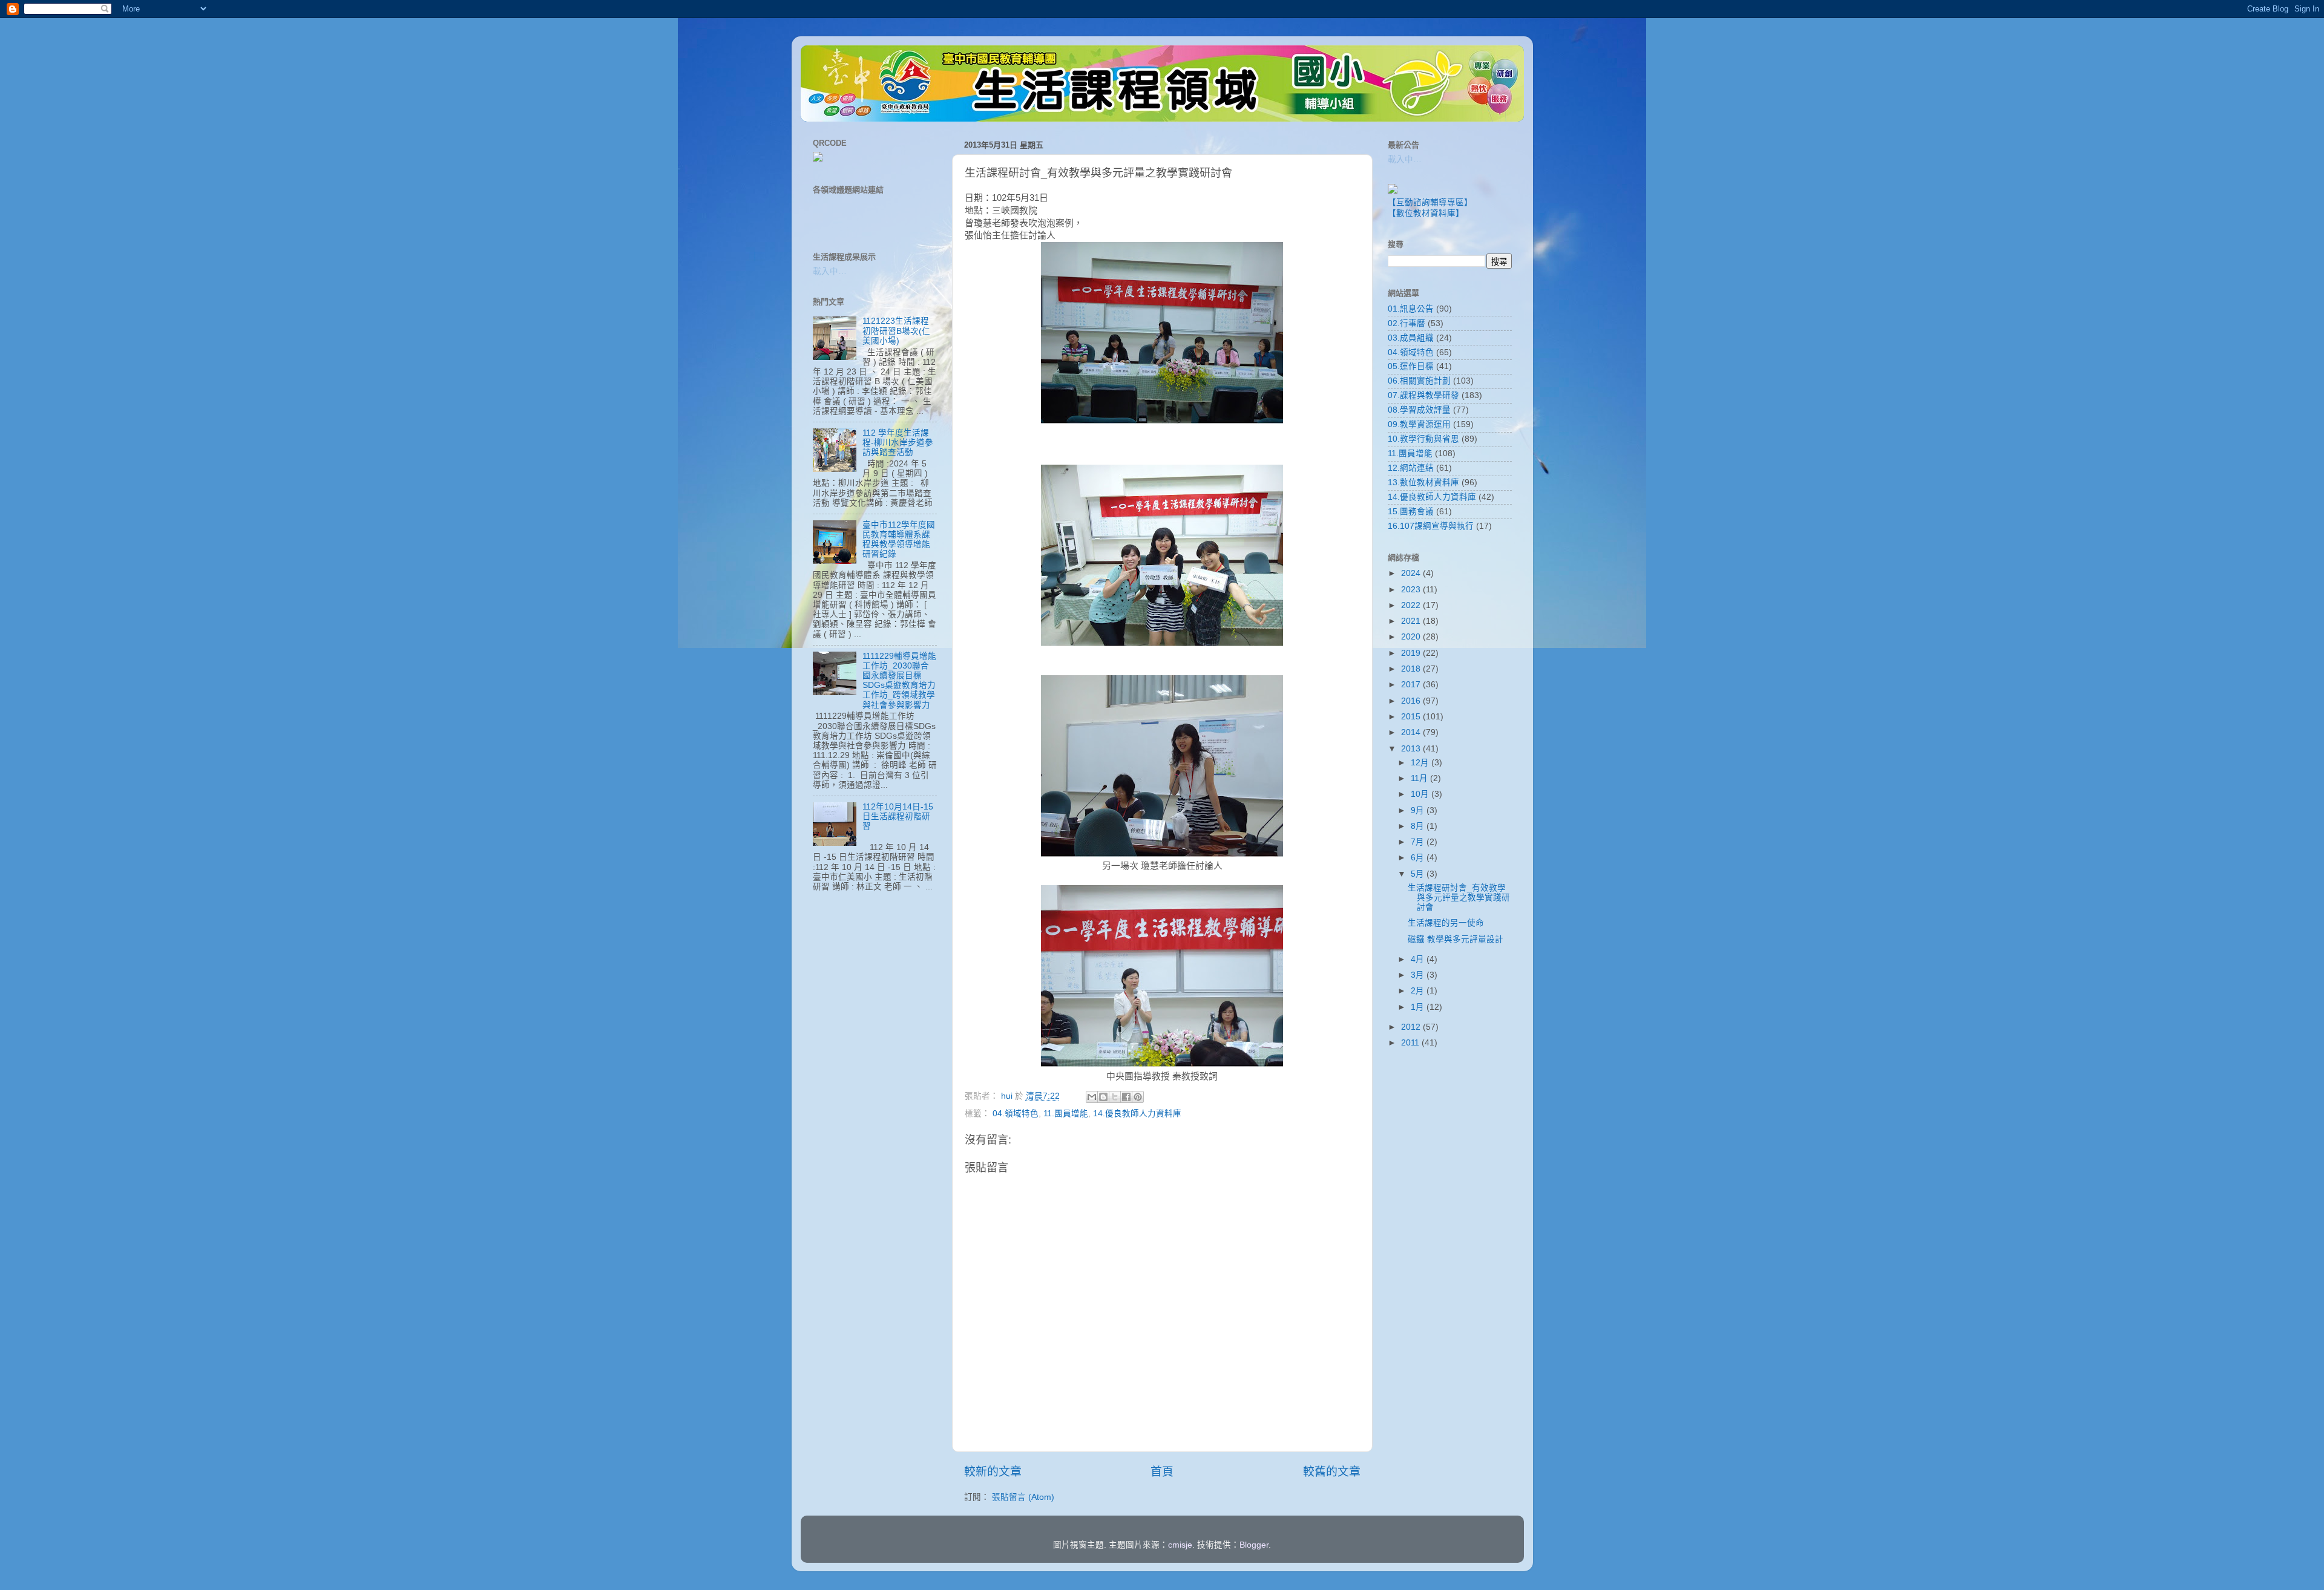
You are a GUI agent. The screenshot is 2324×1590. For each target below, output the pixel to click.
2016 (1412, 701)
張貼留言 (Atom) (1023, 1497)
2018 (1412, 669)
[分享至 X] (1115, 1097)
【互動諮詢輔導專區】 (1430, 202)
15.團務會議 (1411, 512)
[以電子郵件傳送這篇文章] (1092, 1097)
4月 (1419, 959)
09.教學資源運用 (1419, 424)
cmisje (1180, 1545)
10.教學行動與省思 (1423, 439)
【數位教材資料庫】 (1426, 213)
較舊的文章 (1332, 1472)
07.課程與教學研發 (1423, 395)
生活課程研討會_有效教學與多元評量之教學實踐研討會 (1459, 898)
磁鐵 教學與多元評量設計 (1456, 939)
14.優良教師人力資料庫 (1137, 1114)
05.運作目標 (1411, 366)
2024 (1412, 573)
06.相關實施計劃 (1419, 381)
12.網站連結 (1411, 468)
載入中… (830, 271)
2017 (1412, 685)
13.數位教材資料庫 (1423, 483)
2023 (1412, 590)
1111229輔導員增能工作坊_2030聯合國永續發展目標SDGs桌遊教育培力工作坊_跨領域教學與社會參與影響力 (899, 681)
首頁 (1162, 1472)
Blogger (1254, 1545)
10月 (1421, 794)
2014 (1412, 732)
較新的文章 (993, 1472)
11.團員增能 (1066, 1114)
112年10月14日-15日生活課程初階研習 (898, 816)
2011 (1411, 1043)
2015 (1412, 717)
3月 (1419, 975)
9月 (1419, 810)
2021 (1412, 621)
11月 (1420, 778)
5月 (1419, 874)
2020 (1412, 637)
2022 (1412, 605)
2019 (1412, 653)
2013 (1412, 749)
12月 (1421, 763)
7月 (1419, 842)
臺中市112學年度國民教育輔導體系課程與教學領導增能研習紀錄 (899, 540)
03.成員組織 (1411, 338)
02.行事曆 (1407, 323)
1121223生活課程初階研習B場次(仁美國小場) (896, 331)
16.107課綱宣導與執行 (1431, 526)
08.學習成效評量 (1419, 410)
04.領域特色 (1016, 1114)
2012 (1412, 1027)
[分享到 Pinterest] (1138, 1097)
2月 (1419, 991)
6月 (1419, 858)
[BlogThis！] (1103, 1097)
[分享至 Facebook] (1126, 1097)
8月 (1419, 826)
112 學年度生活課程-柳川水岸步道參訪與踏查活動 (898, 443)
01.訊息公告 (1411, 309)
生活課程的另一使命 (1446, 923)
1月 (1419, 1007)
